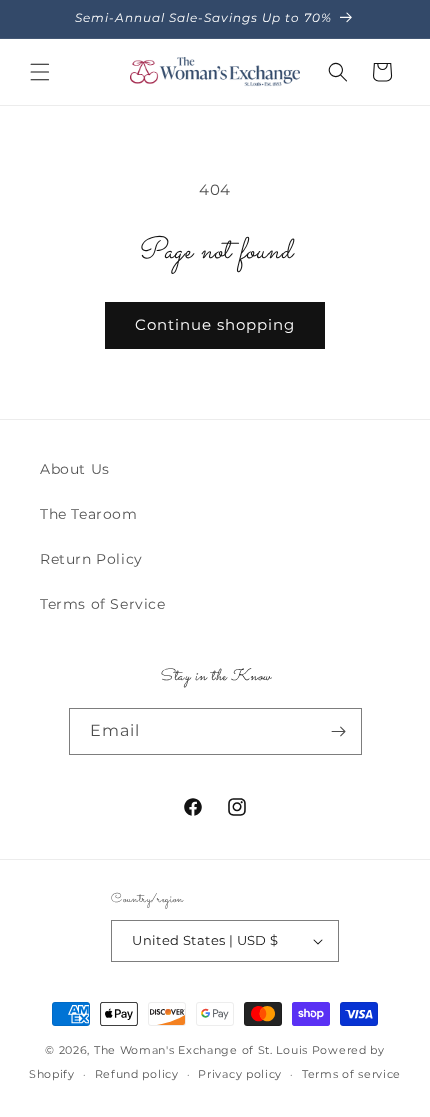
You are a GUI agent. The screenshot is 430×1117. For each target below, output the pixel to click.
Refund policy (137, 1074)
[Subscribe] (339, 731)
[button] (40, 72)
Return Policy (91, 559)
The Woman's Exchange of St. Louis (201, 1050)
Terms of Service (103, 604)
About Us (75, 469)
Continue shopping (215, 324)
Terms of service (351, 1074)
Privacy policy (240, 1074)
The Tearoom (89, 514)
